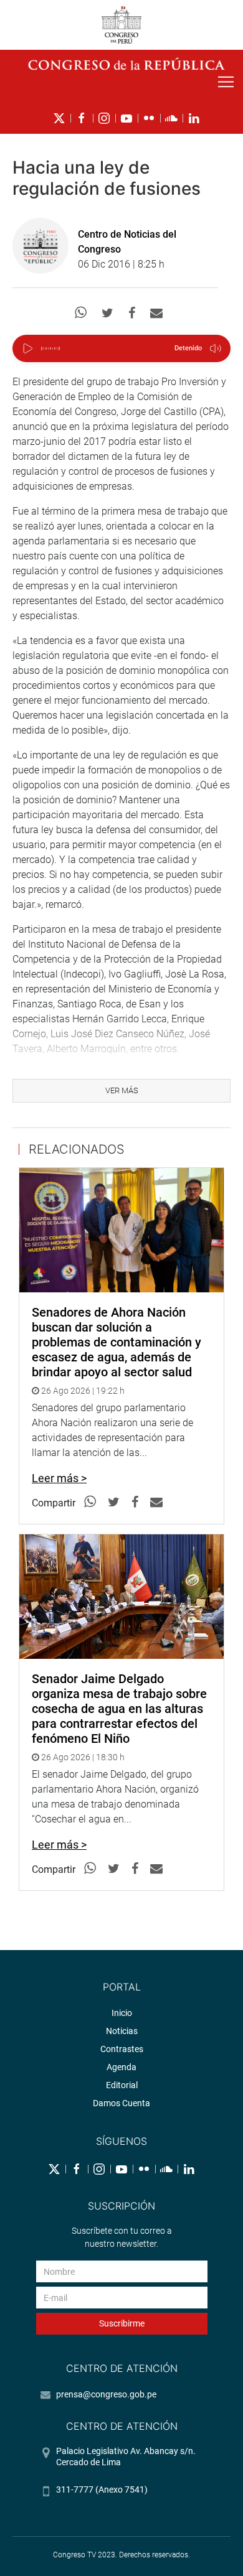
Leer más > (59, 1478)
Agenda (121, 2067)
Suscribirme (122, 2323)
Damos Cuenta (121, 2103)
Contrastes (122, 2049)
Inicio (122, 2013)
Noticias (122, 2031)
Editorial (122, 2085)
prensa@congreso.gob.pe (106, 2394)
